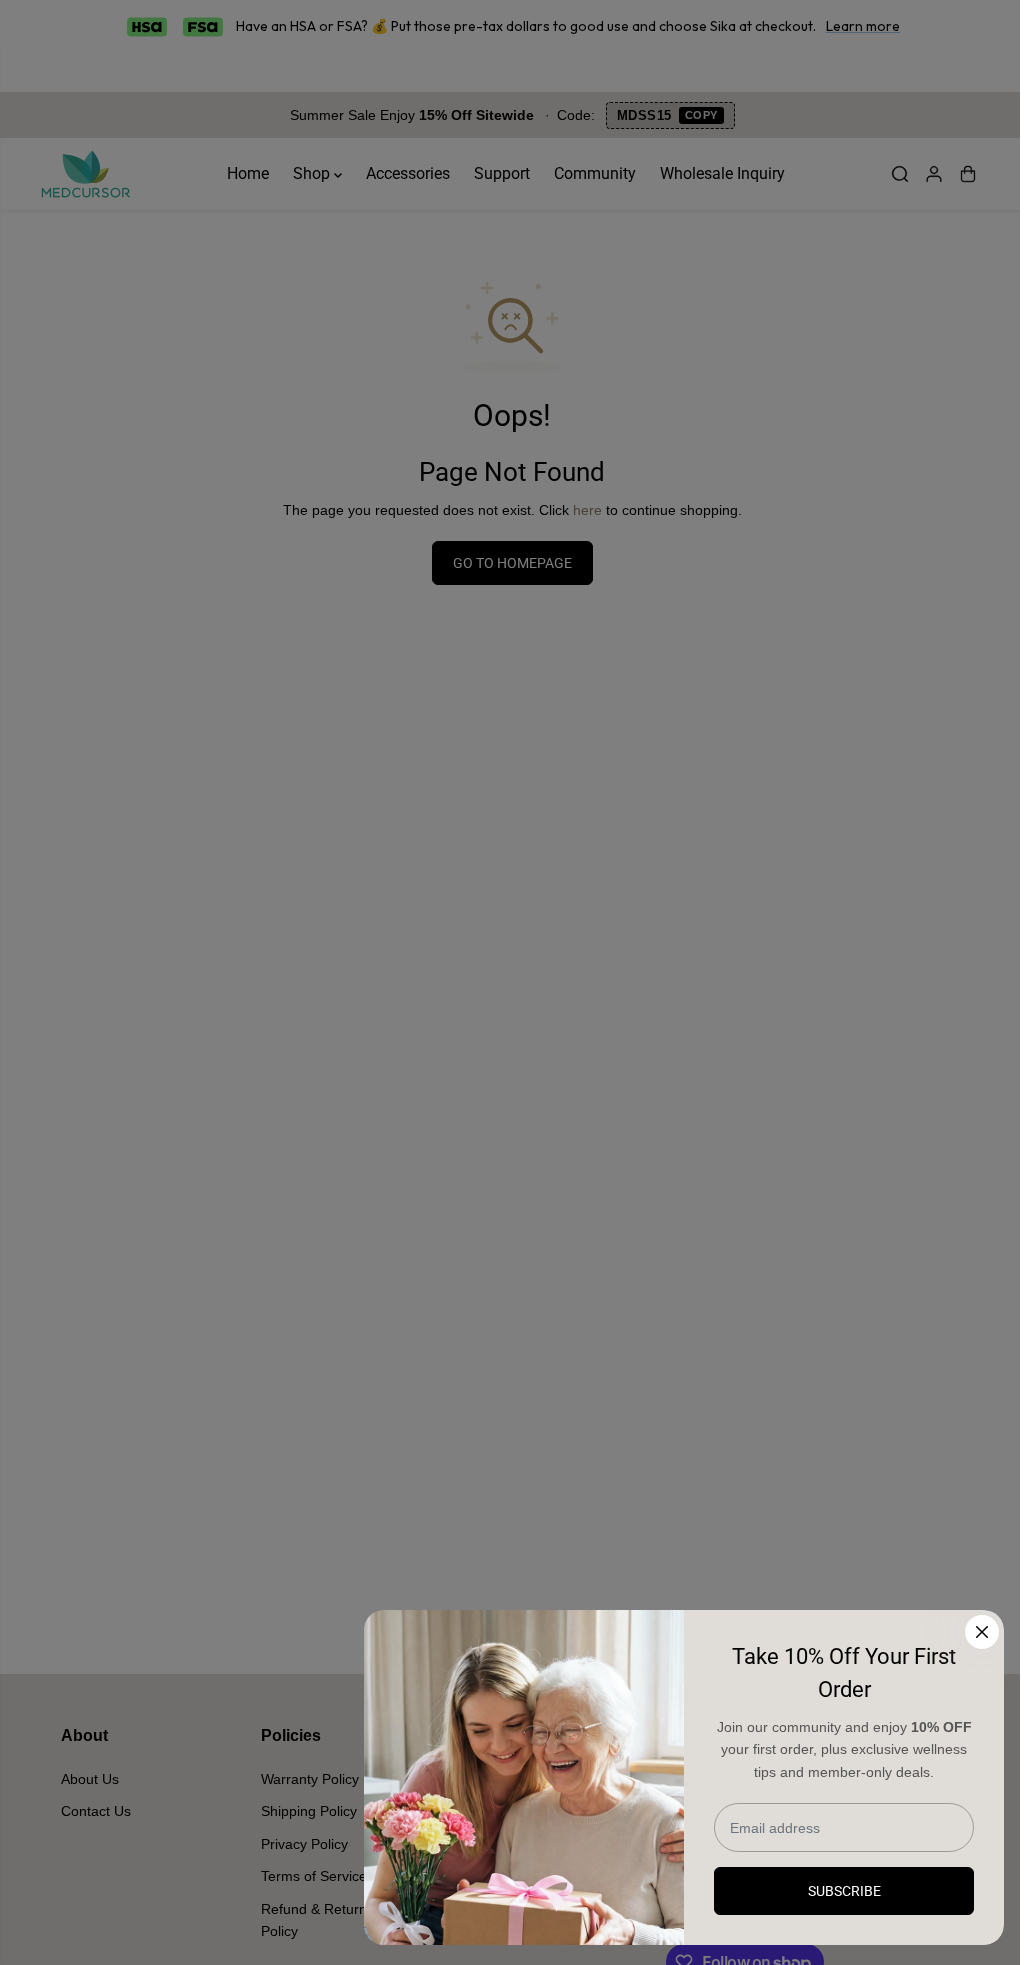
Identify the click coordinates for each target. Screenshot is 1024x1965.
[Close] (982, 1632)
